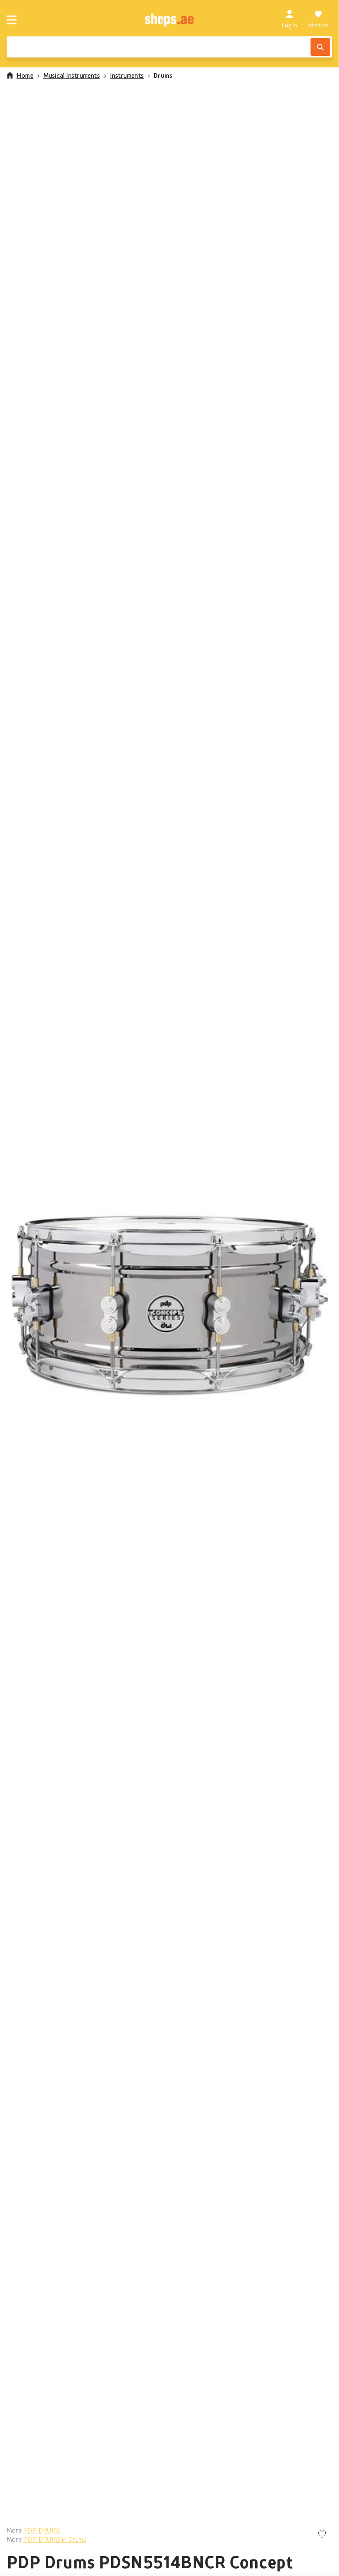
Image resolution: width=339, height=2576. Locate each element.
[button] (169, 1306)
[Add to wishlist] (322, 2535)
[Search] (320, 47)
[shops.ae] (169, 20)
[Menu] (12, 20)
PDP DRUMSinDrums (55, 2539)
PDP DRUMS (42, 2530)
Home (25, 75)
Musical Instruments (72, 75)
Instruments (127, 75)
